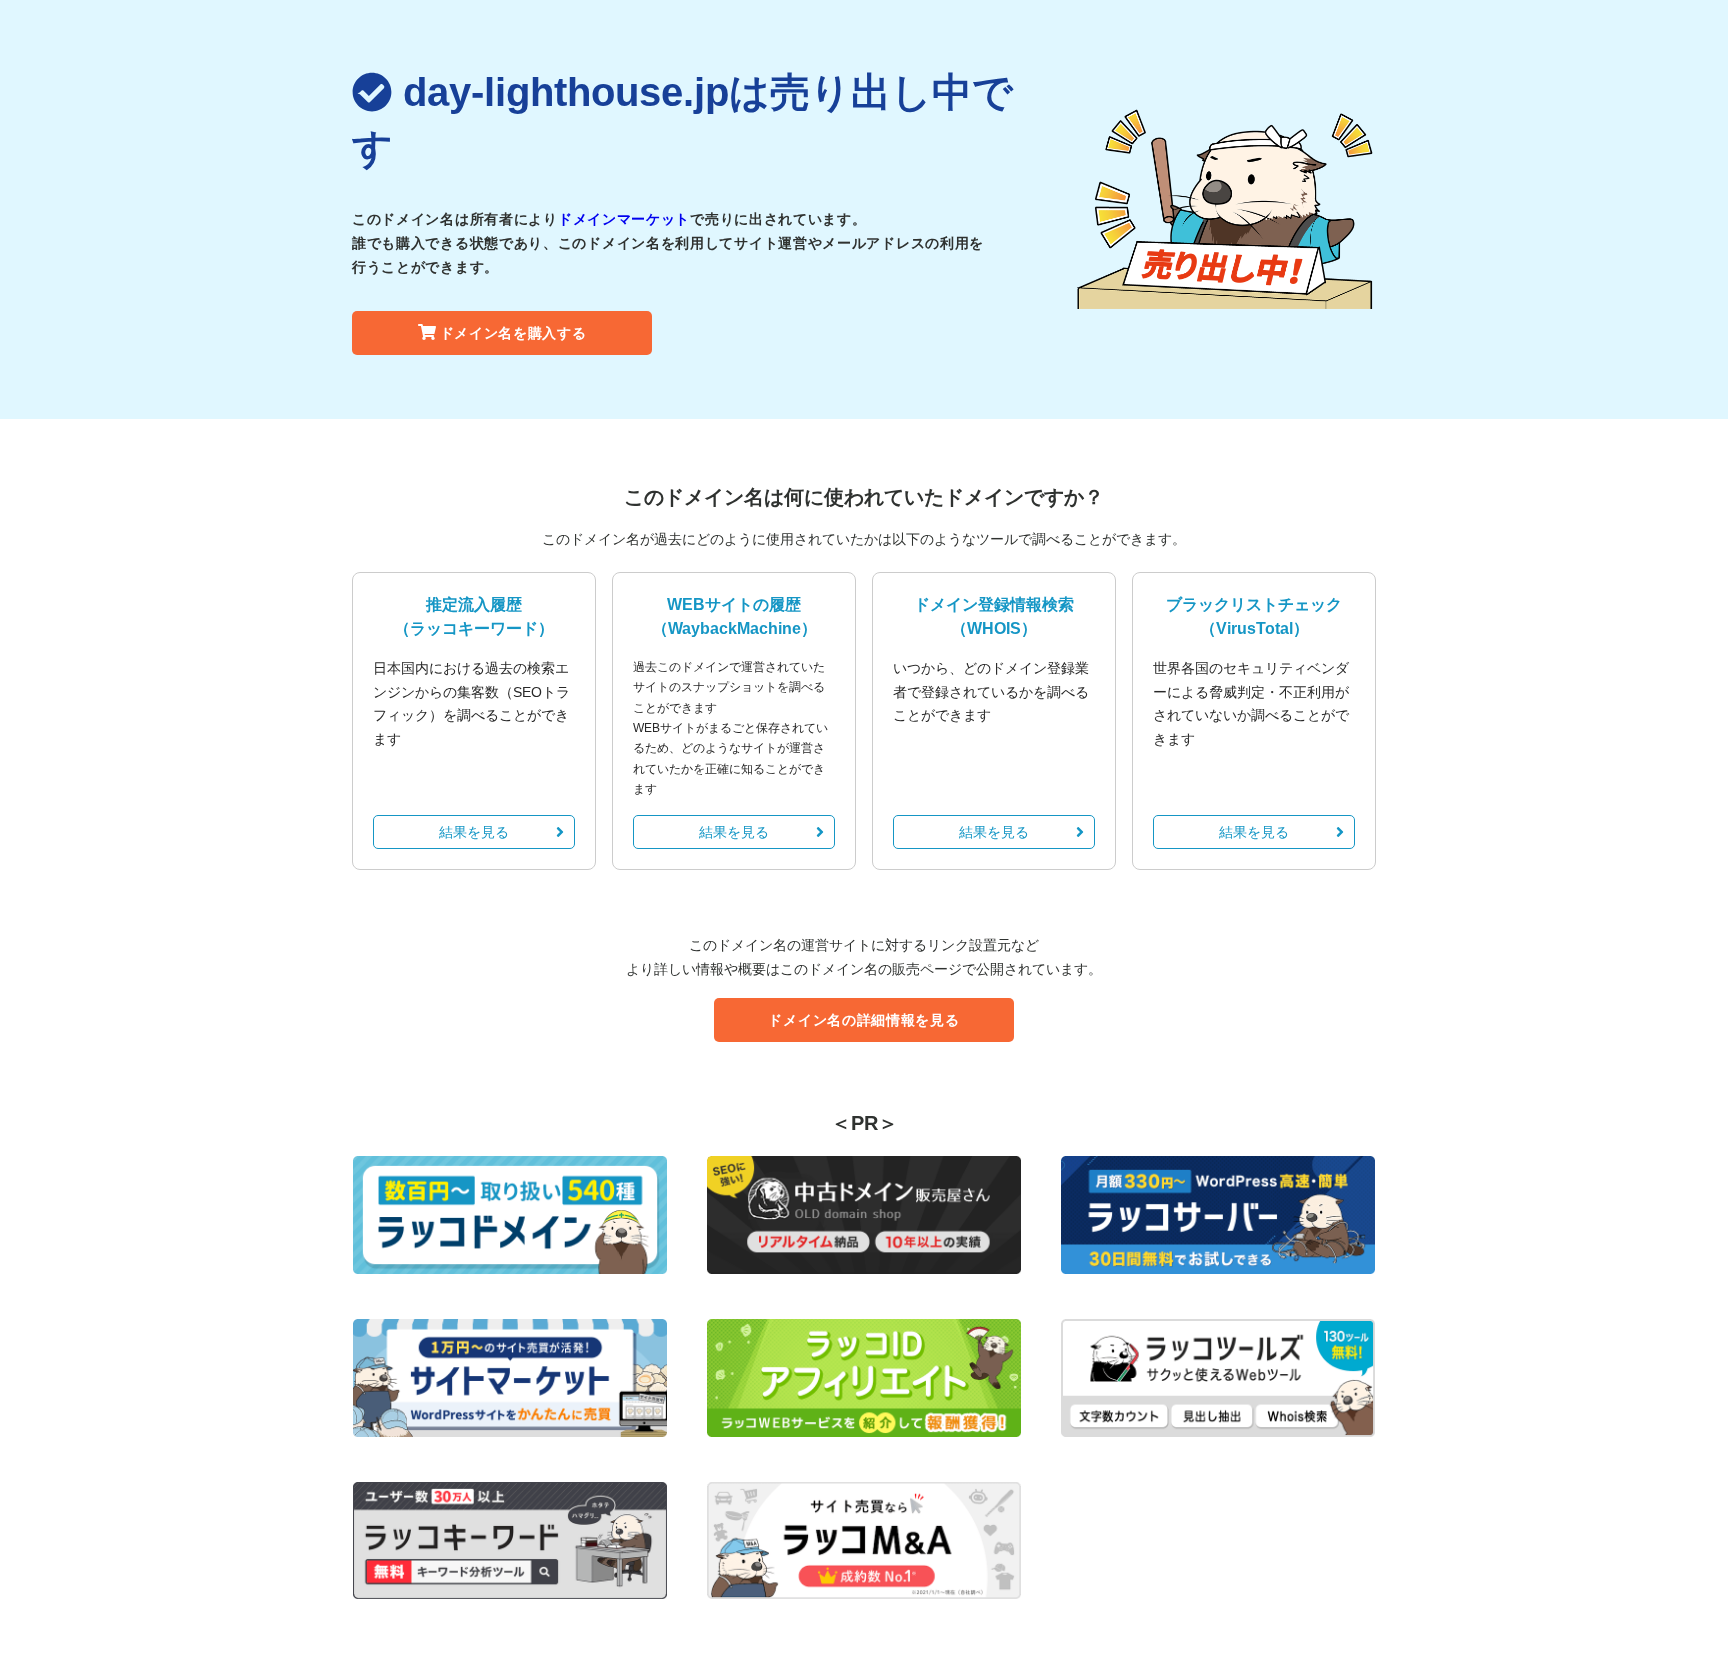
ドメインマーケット (624, 219)
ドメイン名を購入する (513, 333)
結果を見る (474, 832)
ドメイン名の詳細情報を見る (863, 1020)
